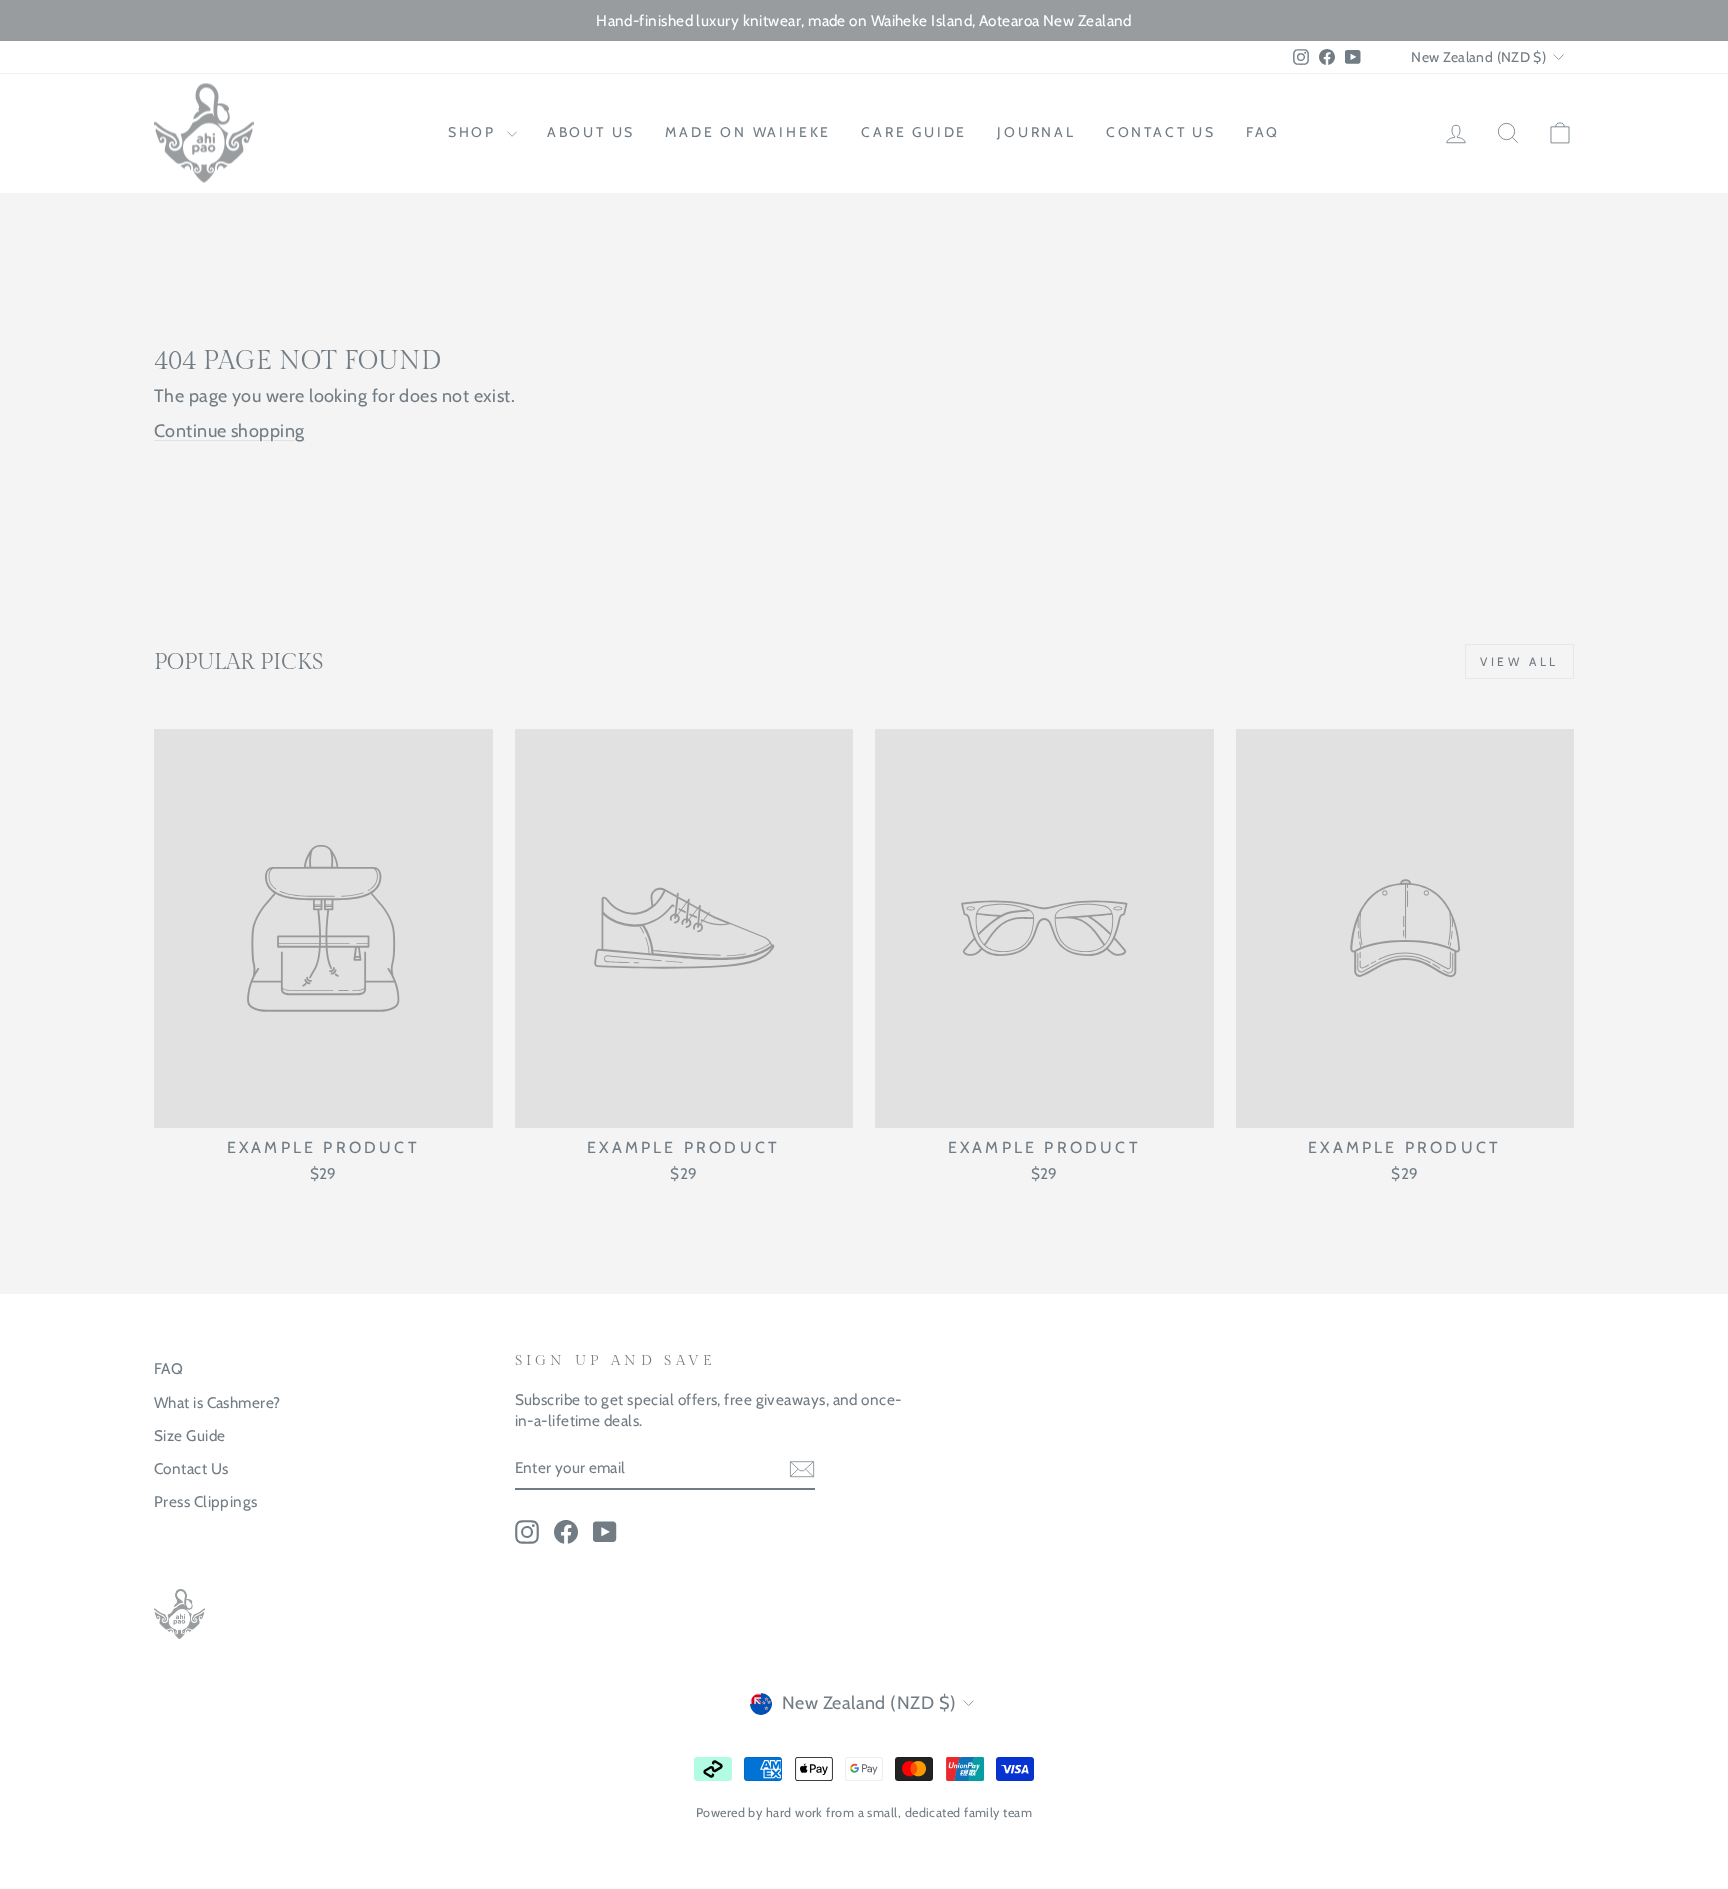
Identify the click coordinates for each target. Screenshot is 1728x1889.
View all (1519, 661)
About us (591, 132)
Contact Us (191, 1468)
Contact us (1161, 132)
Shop (475, 132)
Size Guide (190, 1435)
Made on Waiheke (748, 132)
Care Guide (914, 132)
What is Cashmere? (217, 1402)
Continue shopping (229, 431)
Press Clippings (206, 1501)
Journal (1036, 132)
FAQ (1263, 132)
